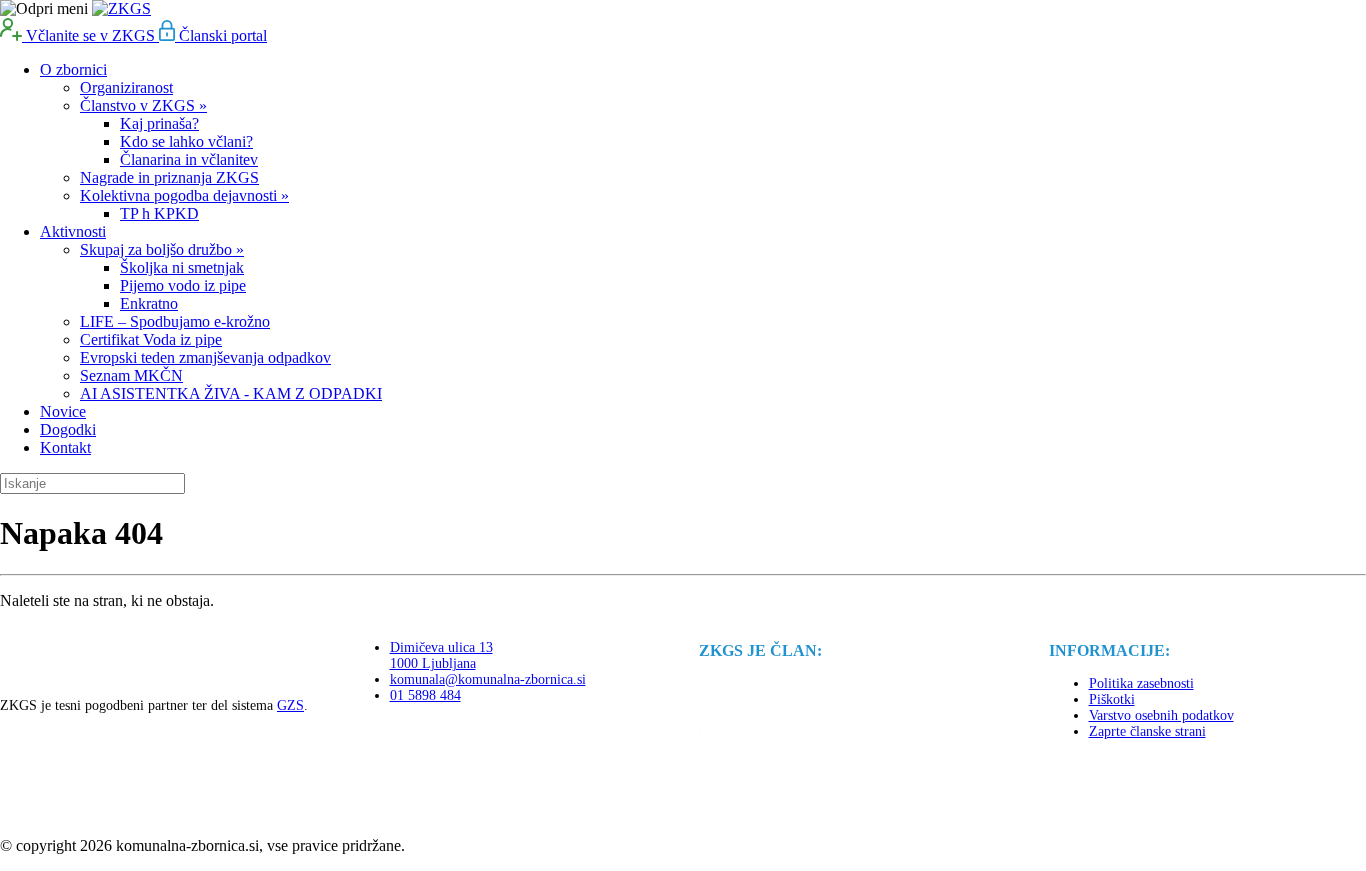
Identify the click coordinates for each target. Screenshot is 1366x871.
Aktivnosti (73, 231)
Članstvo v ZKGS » (143, 105)
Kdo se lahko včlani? (186, 141)
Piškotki (1112, 699)
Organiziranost (126, 87)
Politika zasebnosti (1141, 683)
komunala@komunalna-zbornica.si (488, 679)
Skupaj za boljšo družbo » (162, 249)
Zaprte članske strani (1147, 731)
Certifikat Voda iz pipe (151, 339)
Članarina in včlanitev (189, 159)
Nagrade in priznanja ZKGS (169, 177)
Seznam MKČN (131, 375)
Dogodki (68, 429)
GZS (290, 705)
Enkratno (149, 303)
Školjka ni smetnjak (182, 267)
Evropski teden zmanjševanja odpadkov (205, 357)
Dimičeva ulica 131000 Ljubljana (441, 655)
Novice (63, 411)
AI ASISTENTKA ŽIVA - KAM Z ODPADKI (231, 393)
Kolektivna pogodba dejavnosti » (184, 195)
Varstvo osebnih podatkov (1161, 715)
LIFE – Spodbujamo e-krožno (175, 321)
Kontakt (65, 447)
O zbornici (73, 69)
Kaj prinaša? (159, 123)
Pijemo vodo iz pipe (183, 285)
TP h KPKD (159, 213)
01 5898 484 (425, 695)
